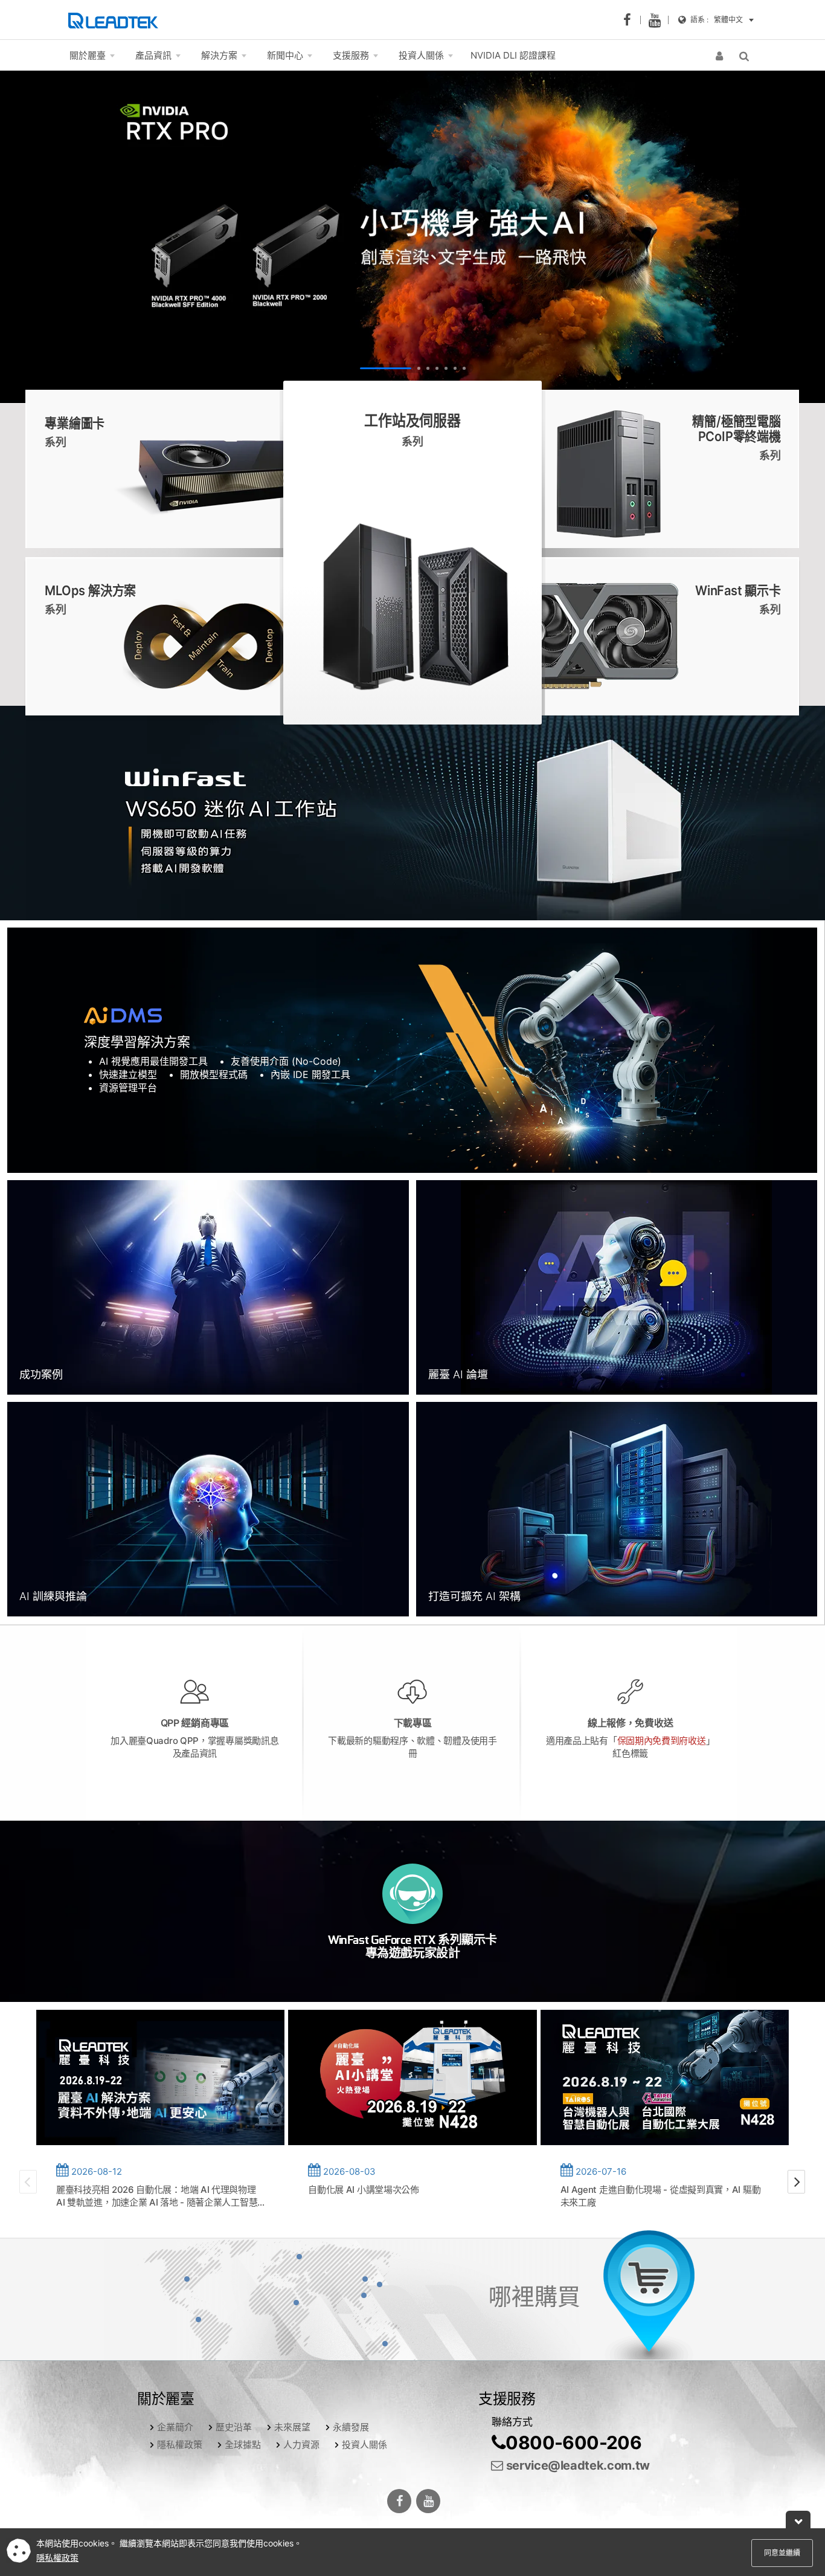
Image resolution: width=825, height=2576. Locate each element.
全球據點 (243, 2445)
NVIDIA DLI (513, 55)
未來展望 (292, 2427)
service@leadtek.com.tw (576, 2465)
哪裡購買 (534, 2296)
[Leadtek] (116, 20)
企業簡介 (175, 2427)
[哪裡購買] (649, 2299)
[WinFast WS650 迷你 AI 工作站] (412, 813)
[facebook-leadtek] (631, 20)
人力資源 (301, 2445)
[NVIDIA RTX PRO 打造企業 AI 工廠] (412, 237)
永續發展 (351, 2427)
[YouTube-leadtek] (658, 20)
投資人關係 (364, 2445)
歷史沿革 (234, 2427)
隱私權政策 (180, 2445)
